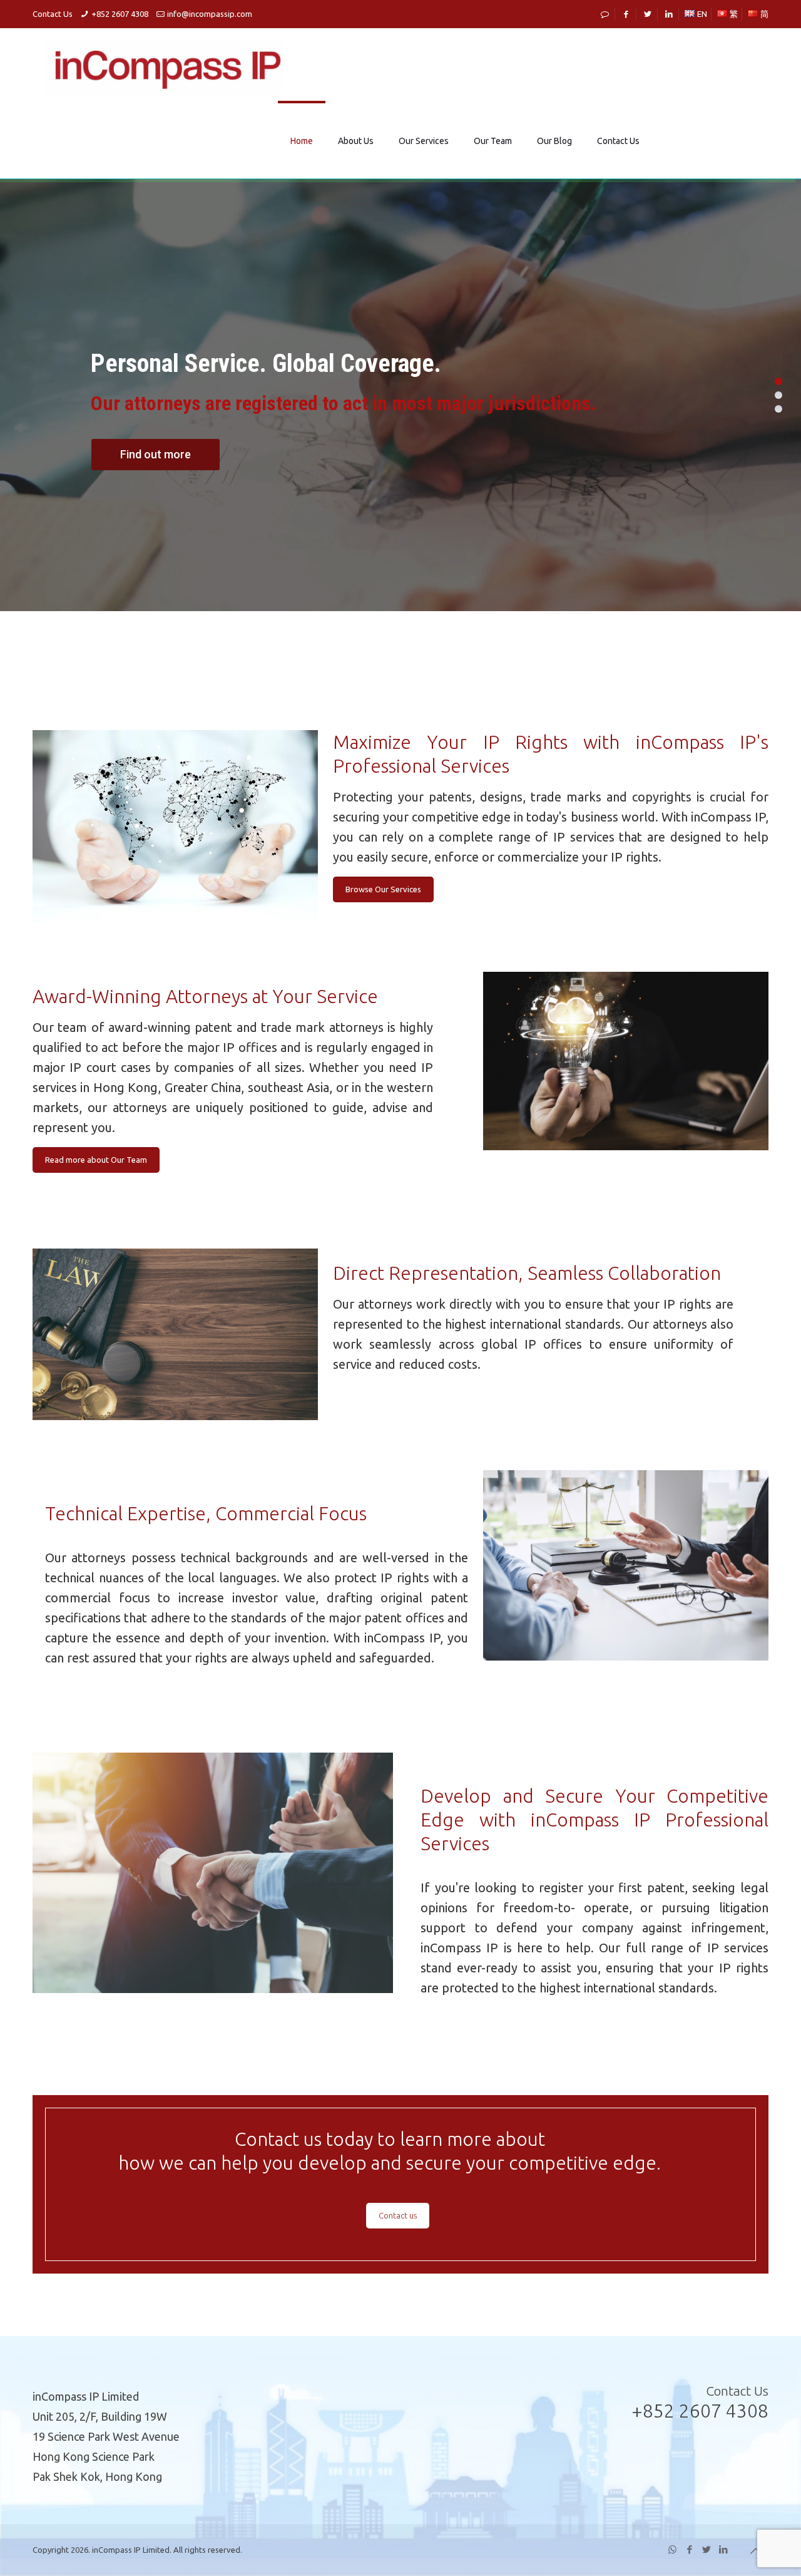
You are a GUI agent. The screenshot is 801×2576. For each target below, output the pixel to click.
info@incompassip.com (210, 14)
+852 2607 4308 (120, 14)
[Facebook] (689, 2549)
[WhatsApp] (672, 2549)
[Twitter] (706, 2549)
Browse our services (189, 489)
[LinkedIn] (723, 2549)
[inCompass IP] (164, 66)
